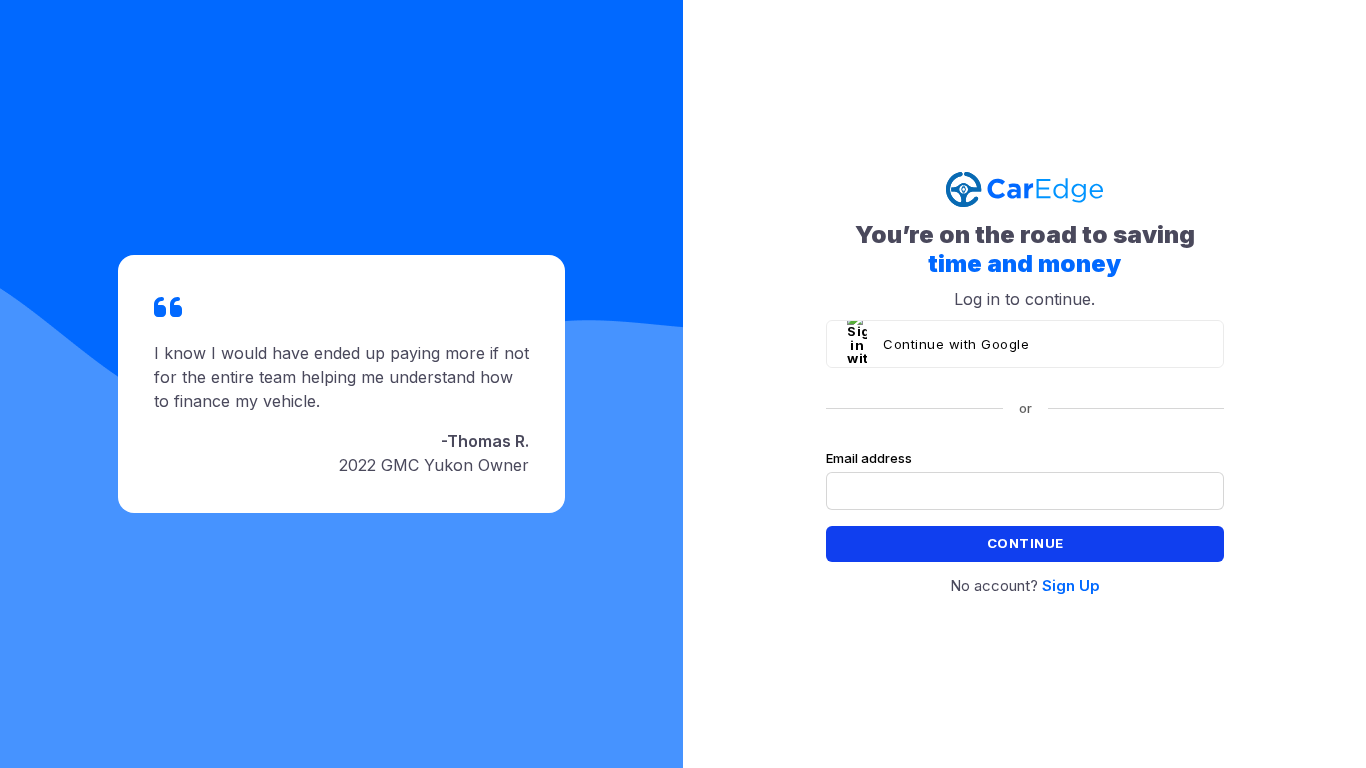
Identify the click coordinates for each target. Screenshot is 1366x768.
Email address (869, 458)
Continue (1024, 543)
